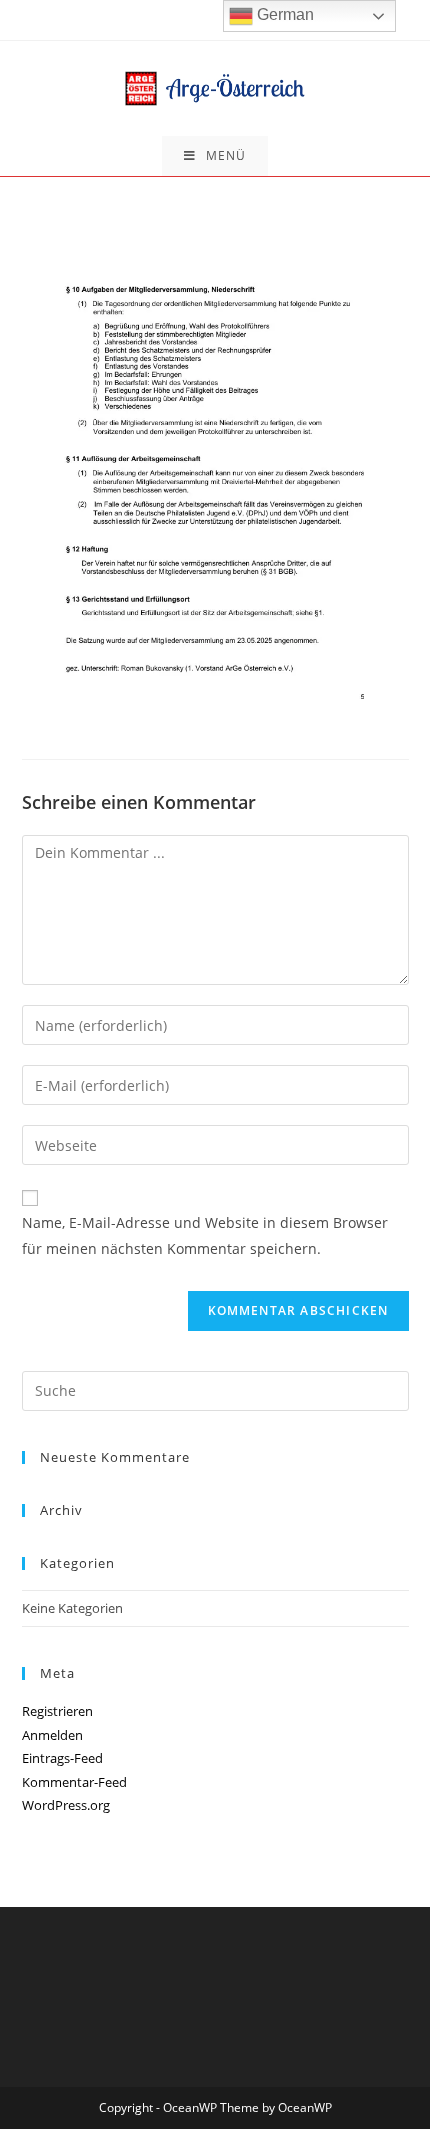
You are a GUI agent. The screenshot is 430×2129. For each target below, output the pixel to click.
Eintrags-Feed (62, 1758)
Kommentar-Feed (74, 1782)
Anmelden (52, 1735)
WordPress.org (66, 1805)
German (283, 14)
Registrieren (57, 1711)
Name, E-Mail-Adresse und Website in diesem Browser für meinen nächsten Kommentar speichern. (205, 1235)
